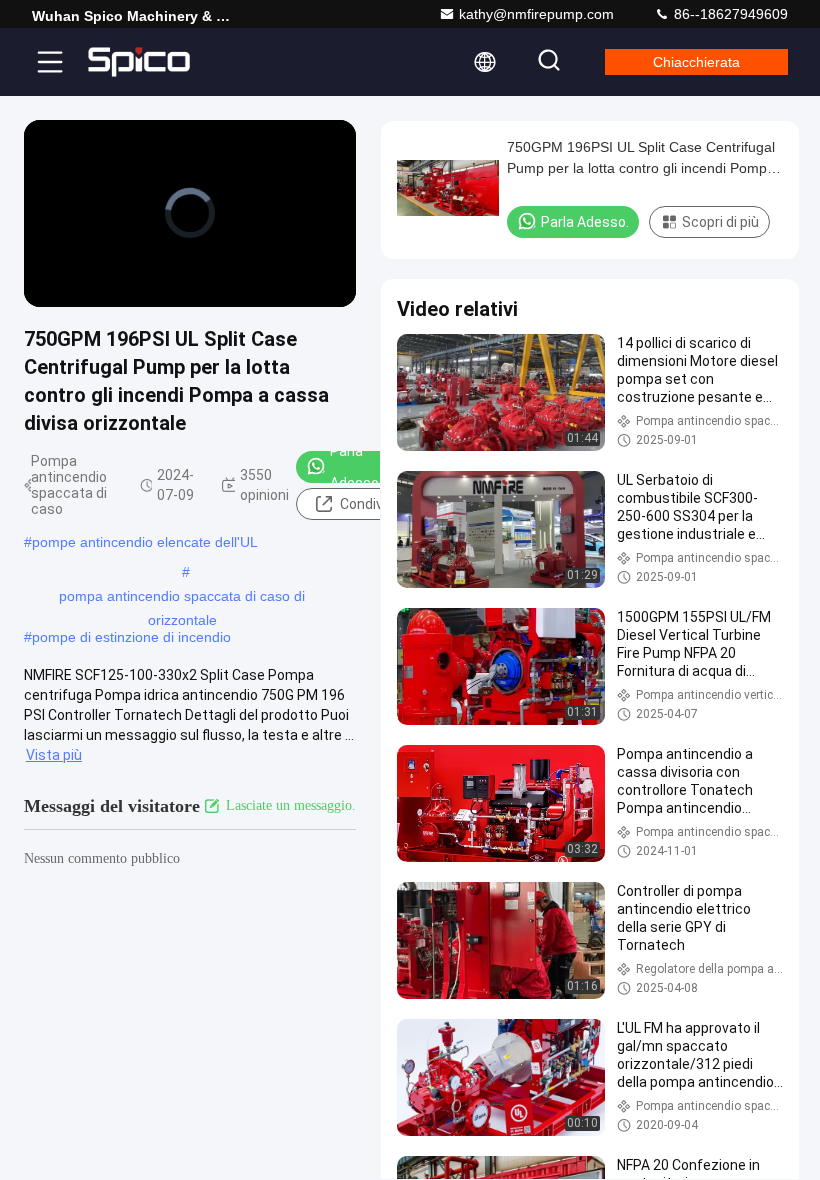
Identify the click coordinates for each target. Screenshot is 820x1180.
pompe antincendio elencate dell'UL (145, 542)
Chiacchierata (696, 62)
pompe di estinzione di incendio (131, 637)
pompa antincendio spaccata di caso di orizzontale (182, 598)
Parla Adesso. (356, 467)
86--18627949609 (729, 14)
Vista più (54, 755)
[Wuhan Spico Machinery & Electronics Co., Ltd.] (139, 62)
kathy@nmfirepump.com (536, 14)
